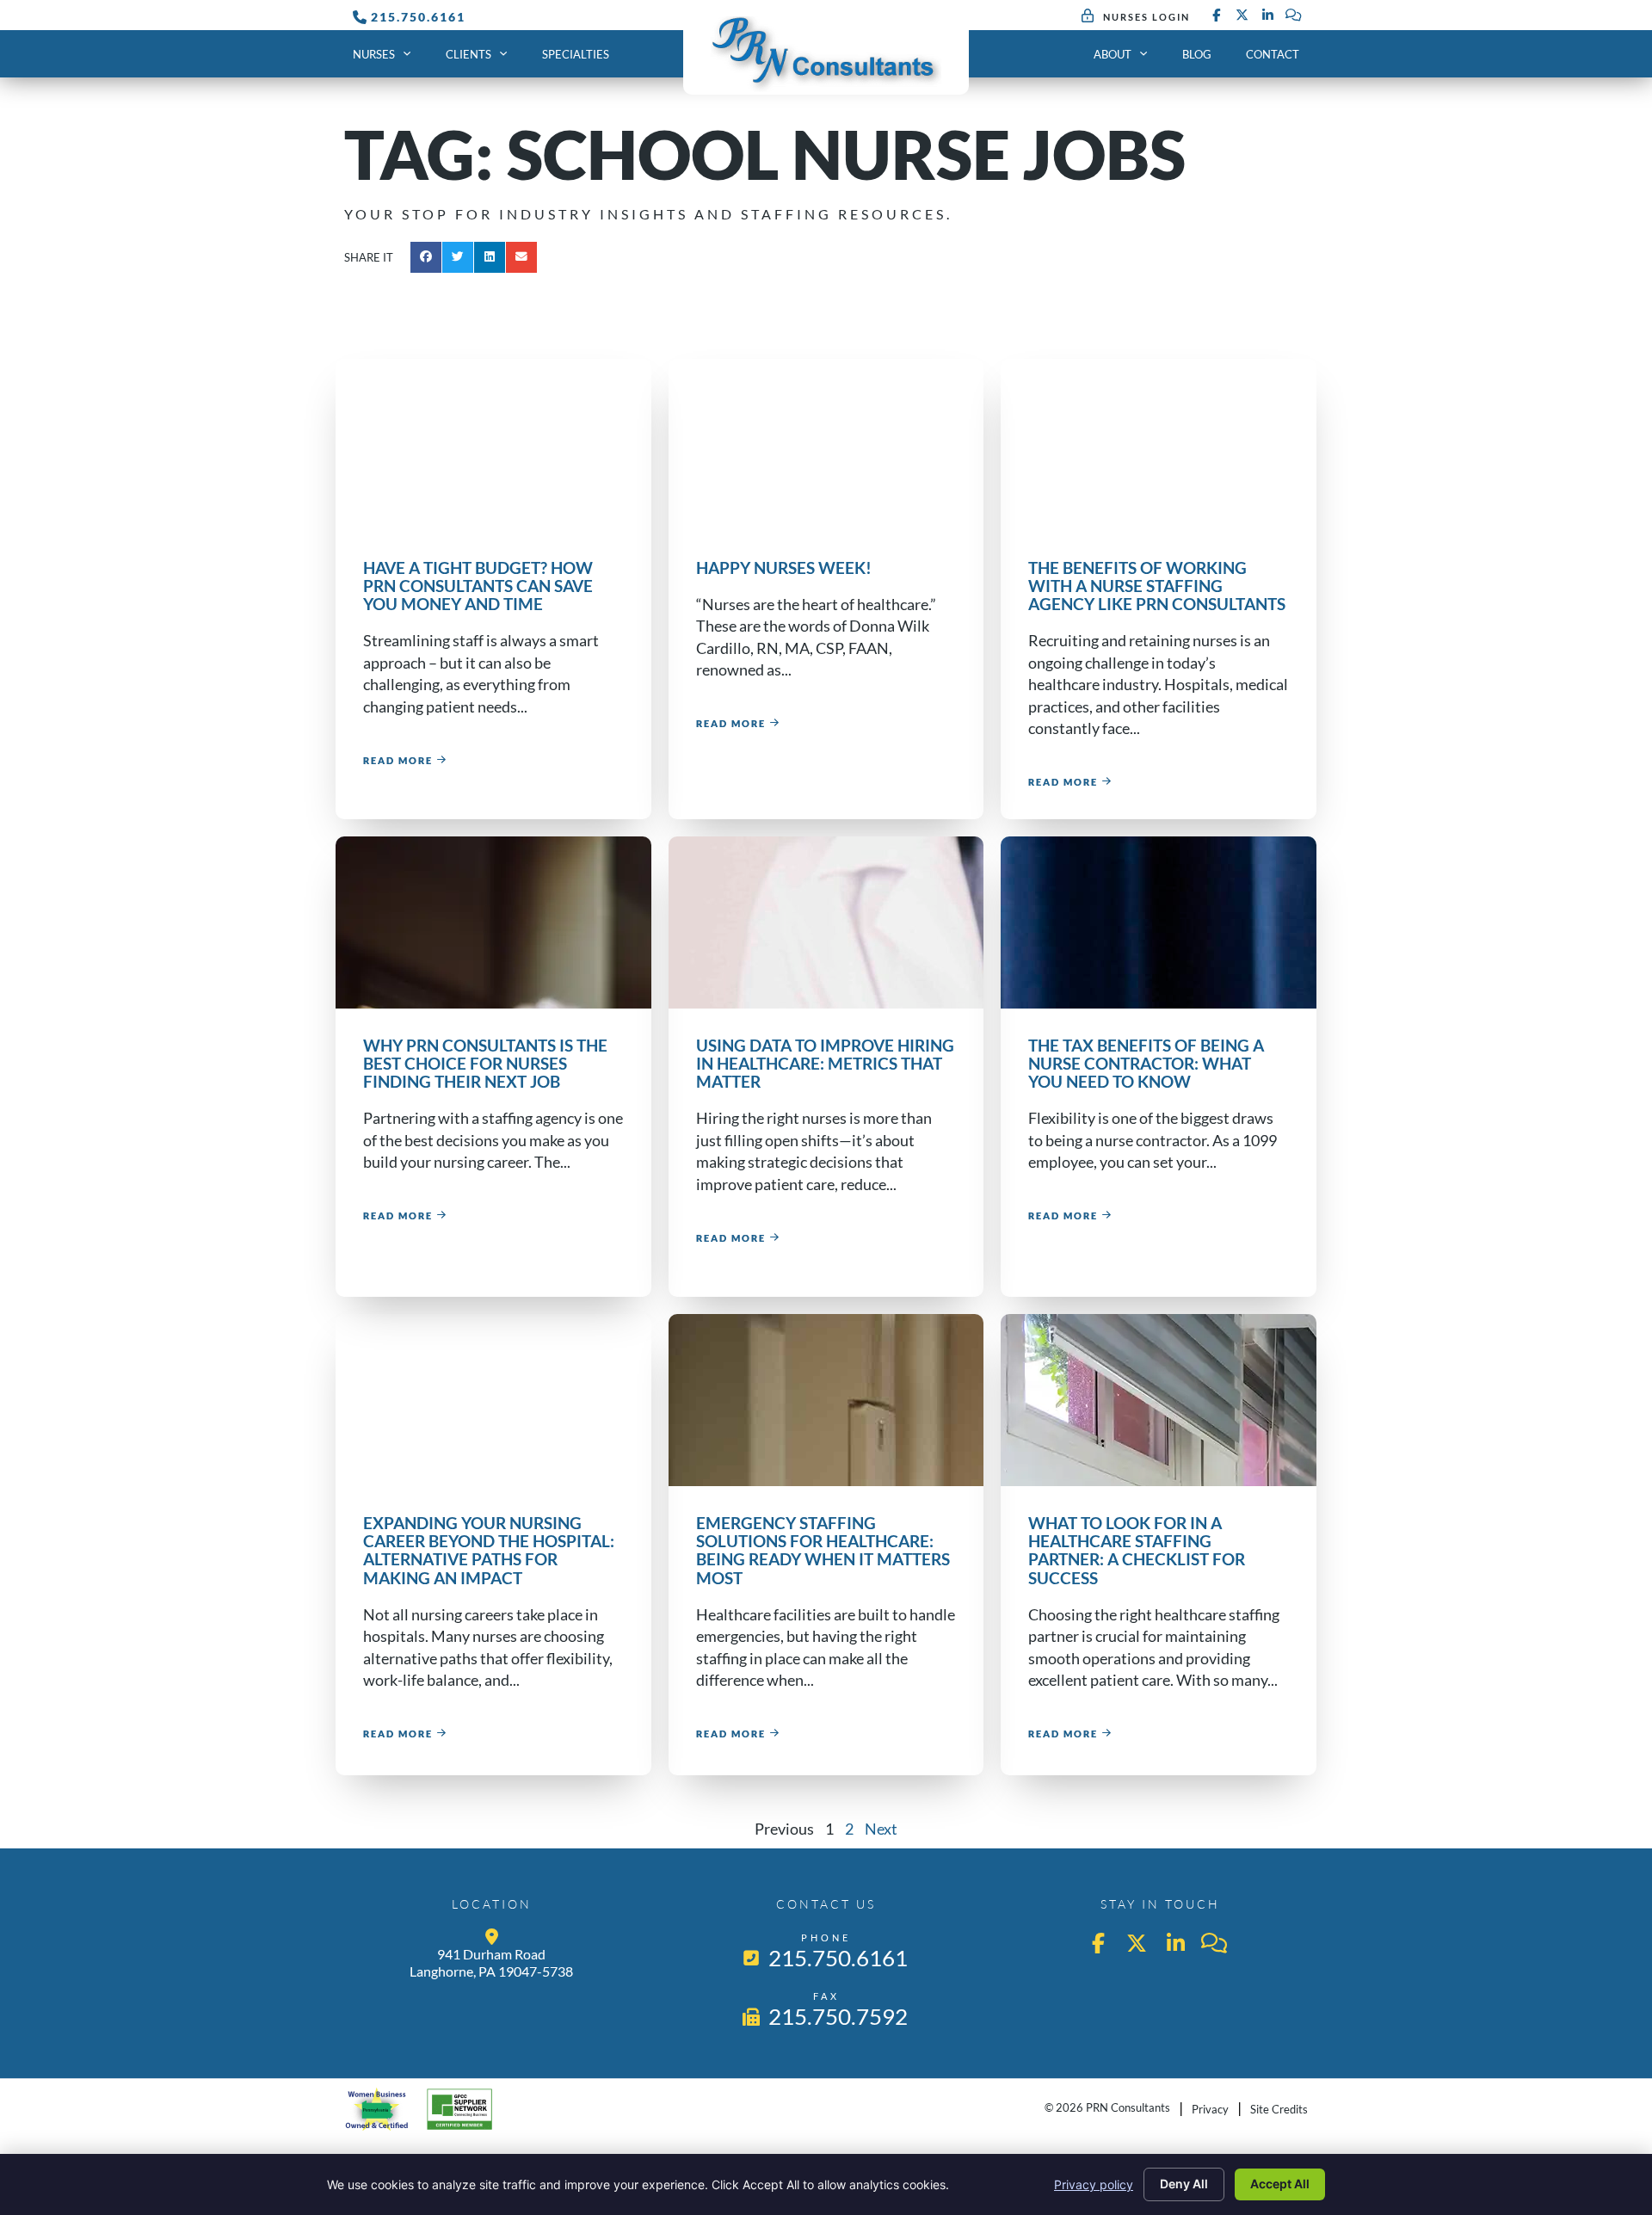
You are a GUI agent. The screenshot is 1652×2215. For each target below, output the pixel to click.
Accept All (1280, 2184)
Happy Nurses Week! (784, 568)
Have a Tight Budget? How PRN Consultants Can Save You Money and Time (478, 586)
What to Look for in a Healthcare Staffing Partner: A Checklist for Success (1137, 1550)
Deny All (1184, 2184)
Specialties (576, 54)
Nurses (374, 54)
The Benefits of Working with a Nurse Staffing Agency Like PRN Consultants (1157, 586)
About (1113, 54)
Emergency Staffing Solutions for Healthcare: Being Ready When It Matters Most (823, 1550)
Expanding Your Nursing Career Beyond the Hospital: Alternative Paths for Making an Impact (489, 1550)
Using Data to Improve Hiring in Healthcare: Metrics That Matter (825, 1063)
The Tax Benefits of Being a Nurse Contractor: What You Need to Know (1146, 1063)
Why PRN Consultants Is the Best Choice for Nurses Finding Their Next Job (485, 1063)
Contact (1273, 54)
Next (881, 1829)
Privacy (1210, 2109)
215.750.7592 (839, 2016)
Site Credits (1279, 2109)
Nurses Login (1147, 17)
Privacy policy (1094, 2184)
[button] (426, 257)
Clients (468, 54)
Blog (1197, 54)
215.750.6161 (418, 17)
